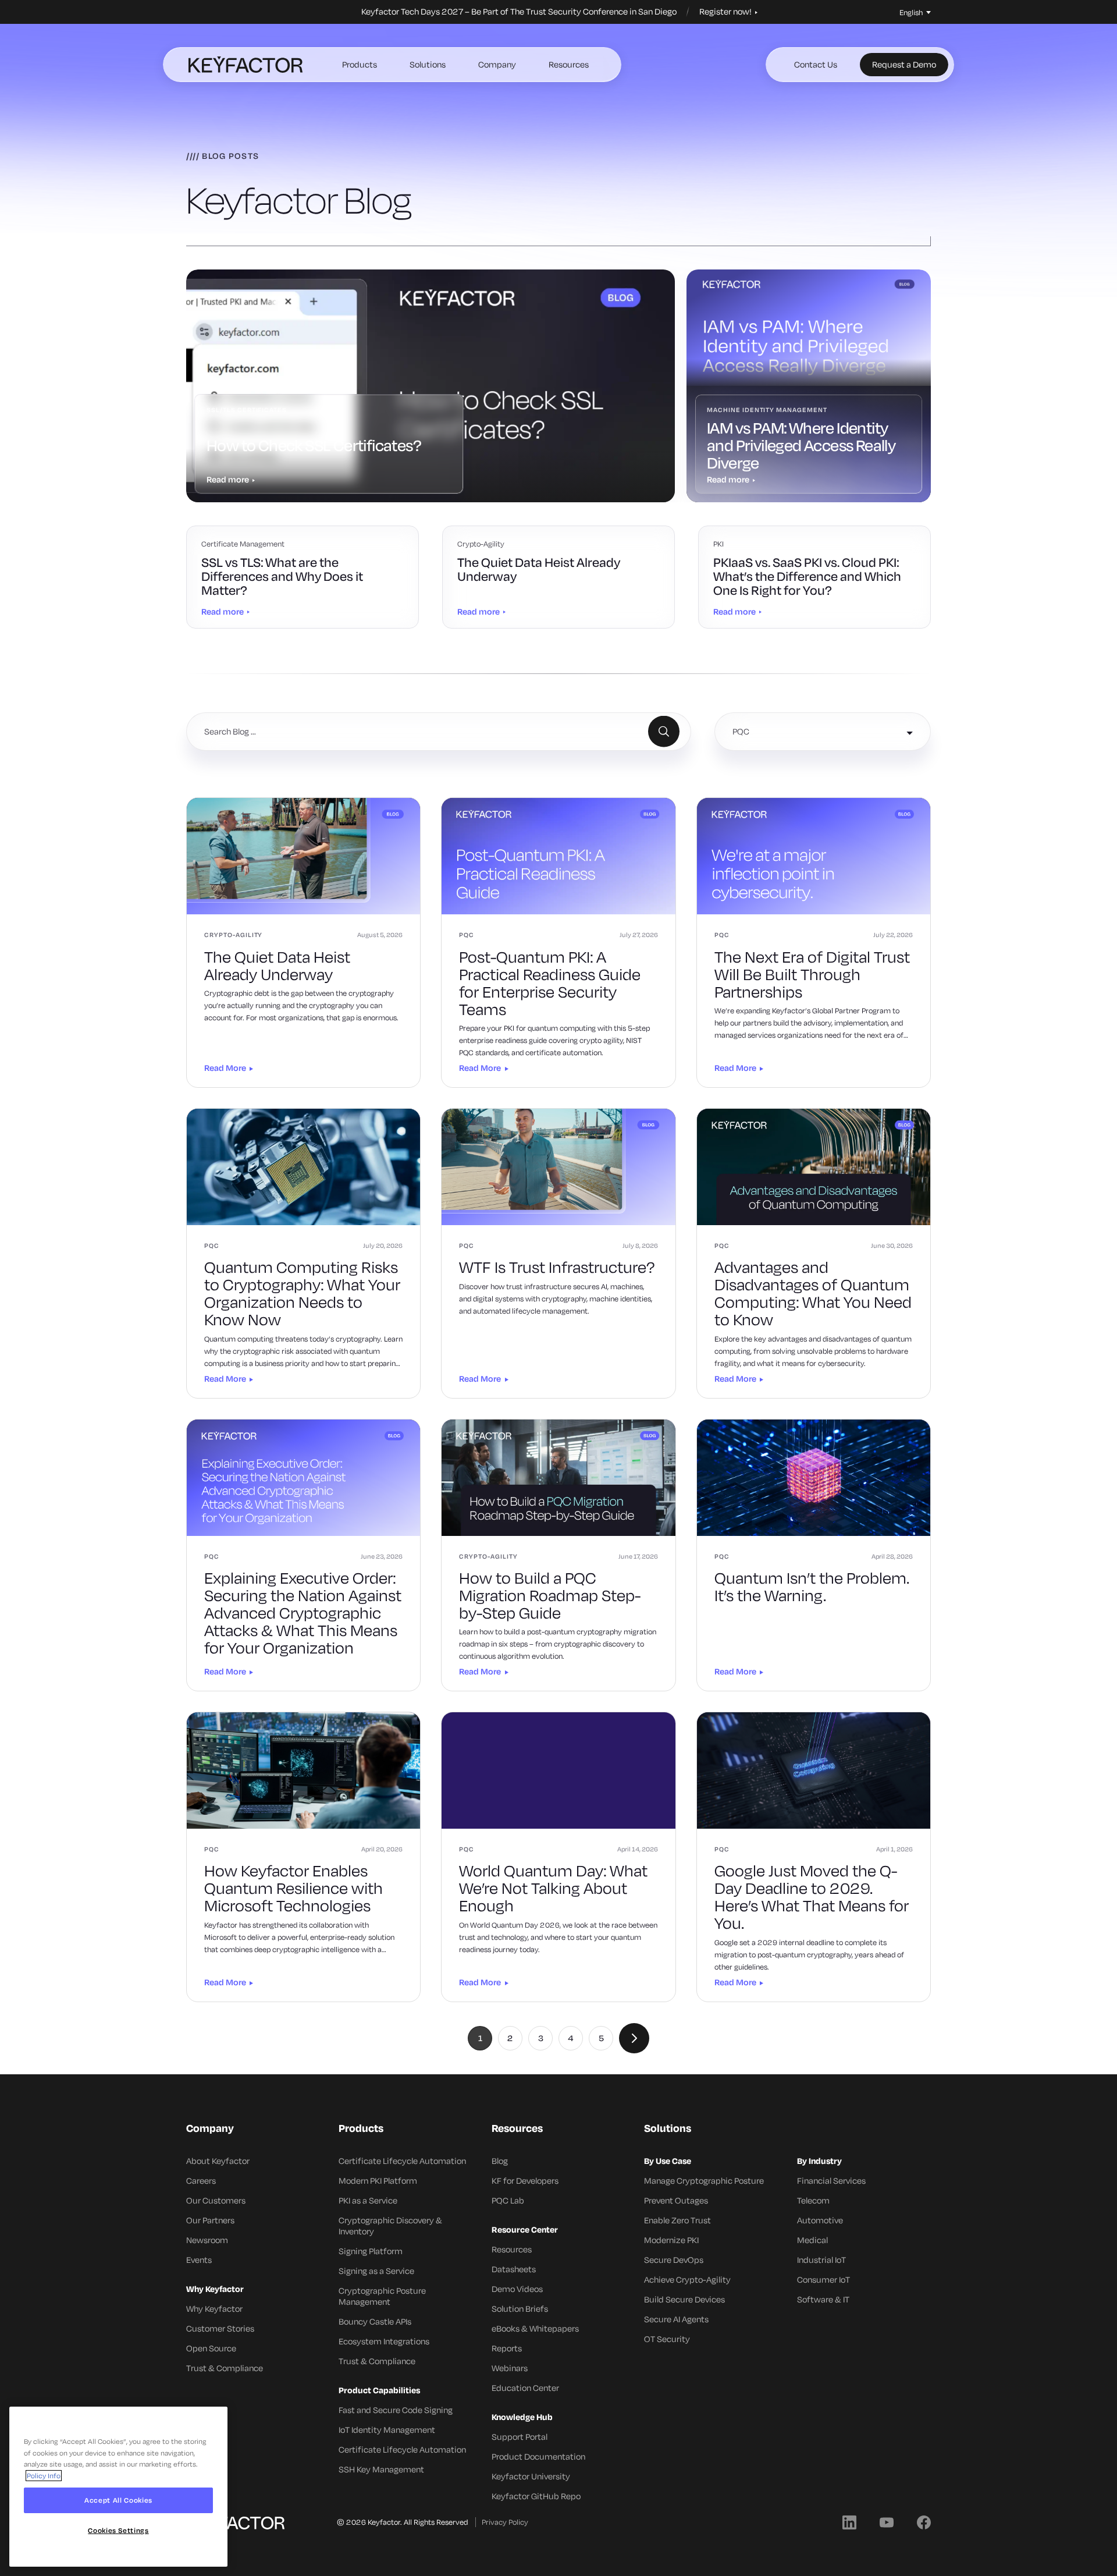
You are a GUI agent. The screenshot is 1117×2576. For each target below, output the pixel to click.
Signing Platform (371, 2251)
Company (497, 64)
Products (360, 64)
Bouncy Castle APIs (375, 2321)
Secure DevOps (674, 2260)
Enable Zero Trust (677, 2220)
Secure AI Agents (676, 2319)
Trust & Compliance (225, 2368)
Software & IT (823, 2299)
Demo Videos (517, 2289)
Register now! (726, 12)
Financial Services (831, 2181)
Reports (507, 2348)
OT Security (667, 2339)
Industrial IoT (821, 2260)
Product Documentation (538, 2456)
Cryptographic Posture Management (382, 2296)
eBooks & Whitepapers (535, 2328)
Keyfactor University (531, 2476)
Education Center (525, 2388)
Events (199, 2260)
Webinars (510, 2368)
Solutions (428, 64)
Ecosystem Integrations (384, 2341)
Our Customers (216, 2200)
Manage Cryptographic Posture (704, 2181)
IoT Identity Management (387, 2430)
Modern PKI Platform (378, 2181)
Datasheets (514, 2269)
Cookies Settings (118, 2531)
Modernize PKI (671, 2240)
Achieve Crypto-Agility (687, 2279)
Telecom (813, 2200)
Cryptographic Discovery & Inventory (390, 2226)
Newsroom (207, 2240)
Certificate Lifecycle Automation (402, 2161)
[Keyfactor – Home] (246, 65)
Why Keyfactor (214, 2309)
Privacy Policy (505, 2522)
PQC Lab (508, 2200)
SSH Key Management (381, 2469)
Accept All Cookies (118, 2500)
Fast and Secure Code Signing (396, 2410)
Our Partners (210, 2220)
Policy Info (44, 2476)
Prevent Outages (676, 2200)
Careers (201, 2181)
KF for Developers (525, 2181)
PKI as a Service (368, 2200)
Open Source (211, 2348)
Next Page (634, 2038)
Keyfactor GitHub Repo (536, 2496)
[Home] (235, 2522)
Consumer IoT (823, 2279)
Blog (500, 2161)
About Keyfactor (218, 2161)
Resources (569, 64)
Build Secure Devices (684, 2299)
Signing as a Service (376, 2271)
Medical (812, 2240)
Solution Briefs (520, 2309)
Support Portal (520, 2437)
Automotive (820, 2220)
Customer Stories (220, 2328)
